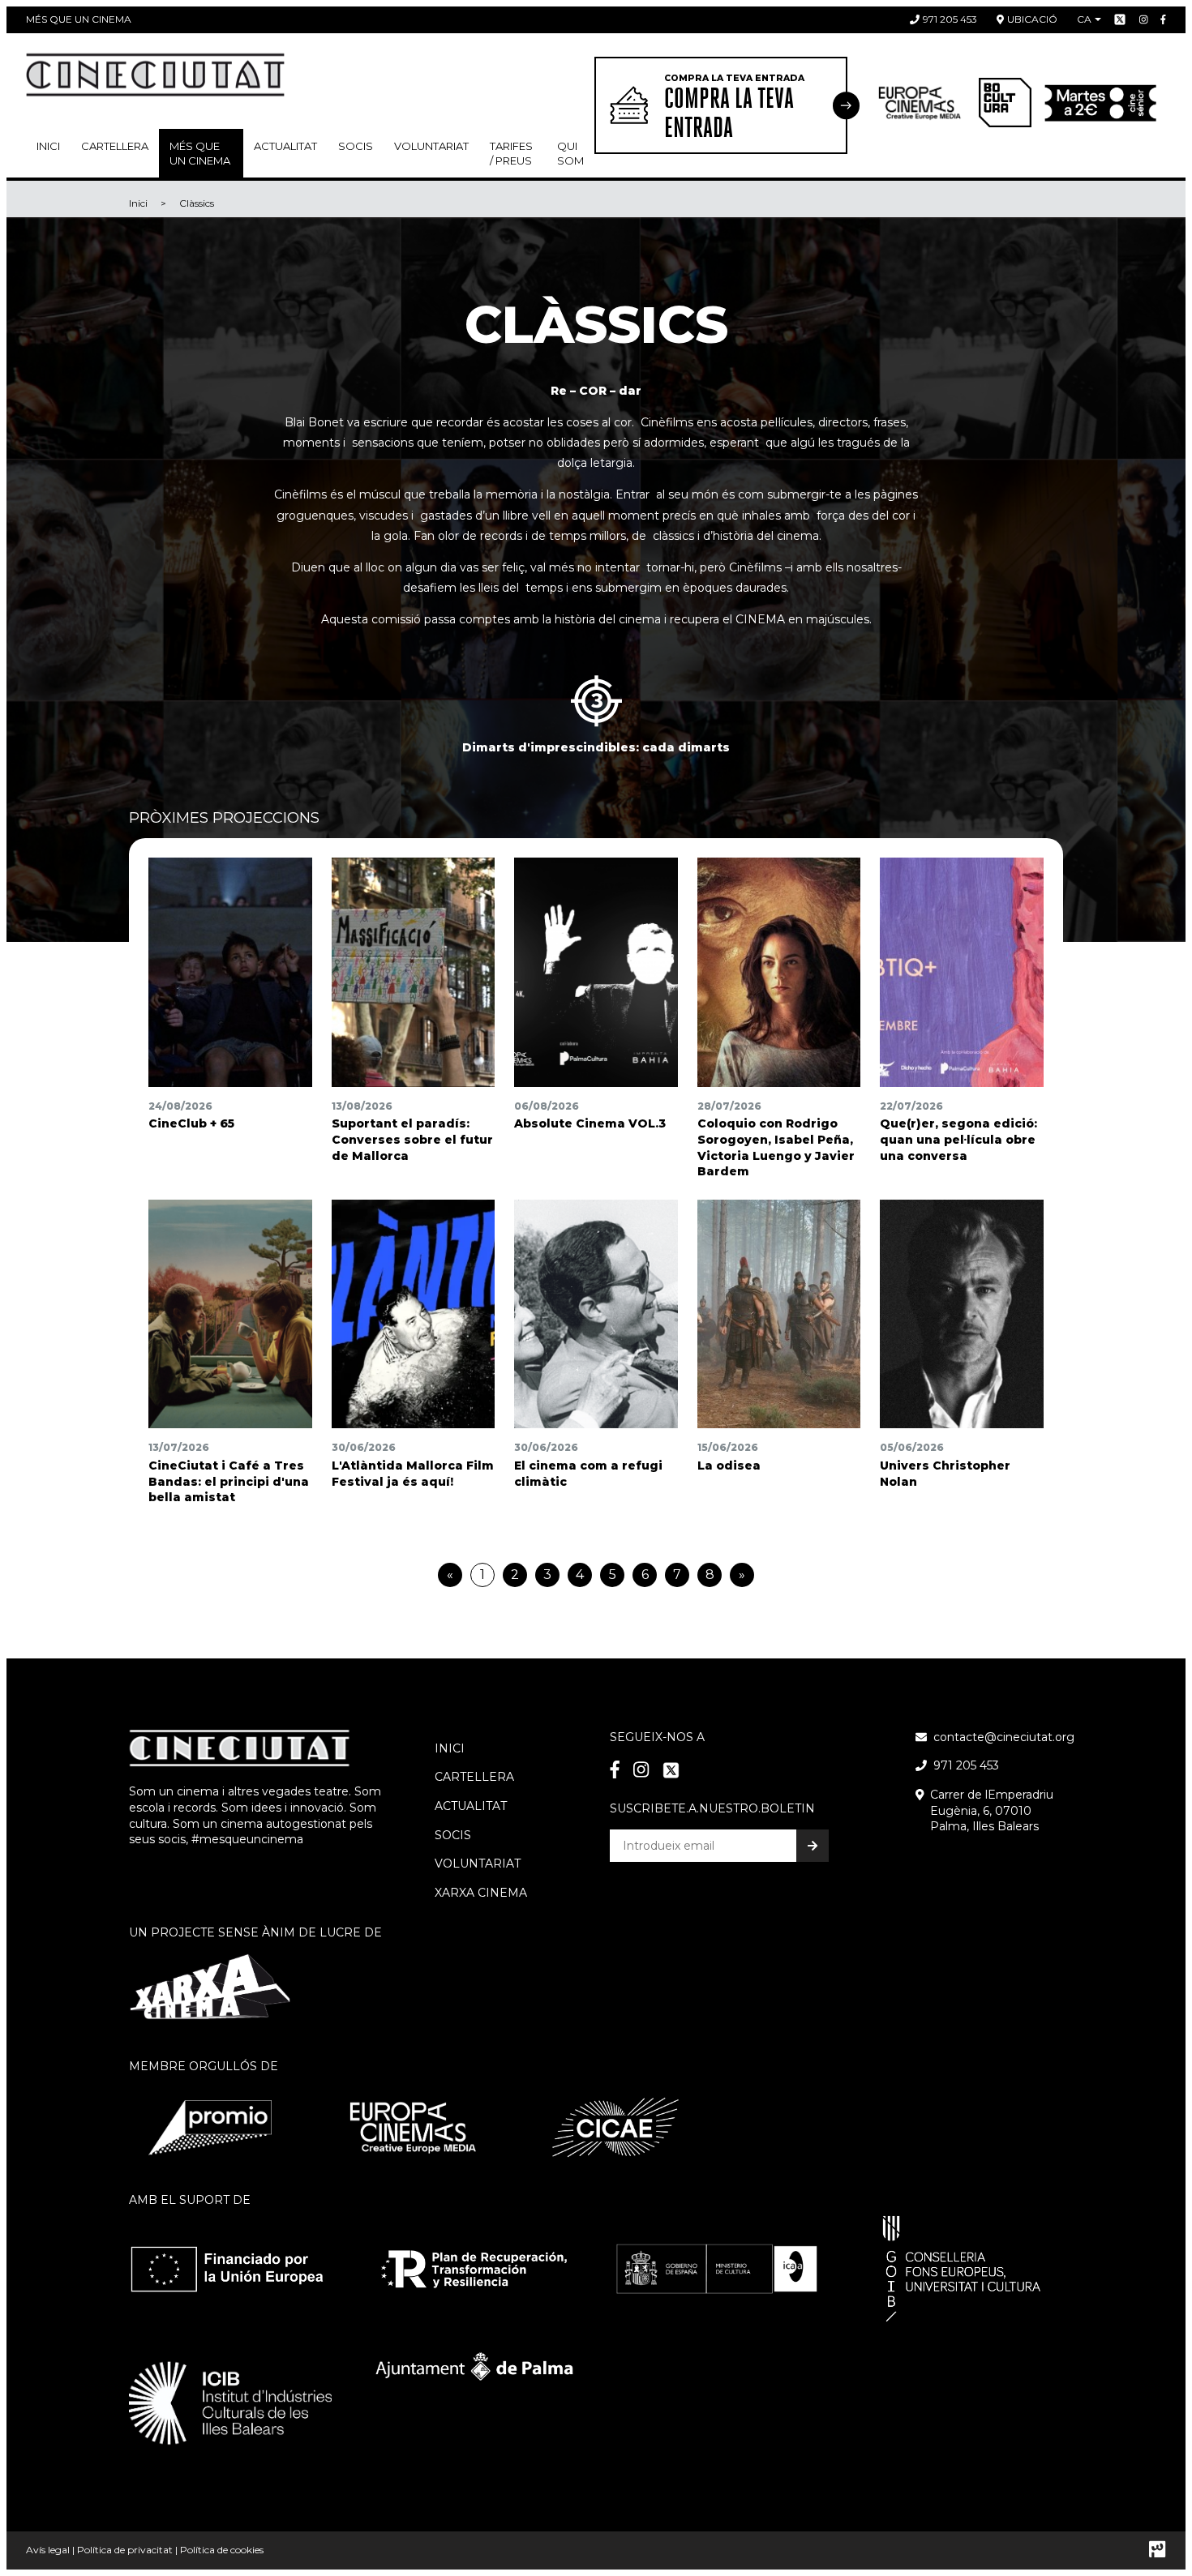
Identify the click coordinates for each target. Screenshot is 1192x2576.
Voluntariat (431, 146)
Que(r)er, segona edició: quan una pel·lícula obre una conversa (958, 1139)
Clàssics (197, 203)
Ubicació (1032, 19)
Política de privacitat (125, 2550)
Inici (48, 146)
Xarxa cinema (481, 1893)
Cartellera (115, 146)
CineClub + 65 (191, 1123)
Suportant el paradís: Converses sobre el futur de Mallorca (412, 1139)
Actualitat (285, 146)
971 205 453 (950, 19)
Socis (453, 1835)
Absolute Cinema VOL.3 (590, 1123)
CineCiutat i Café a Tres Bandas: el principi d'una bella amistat (229, 1481)
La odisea (729, 1466)
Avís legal (48, 2550)
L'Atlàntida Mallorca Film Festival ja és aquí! (413, 1474)
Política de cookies (222, 2550)
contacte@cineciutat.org (1004, 1737)
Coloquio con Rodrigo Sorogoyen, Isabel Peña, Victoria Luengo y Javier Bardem (776, 1147)
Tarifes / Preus (511, 153)
